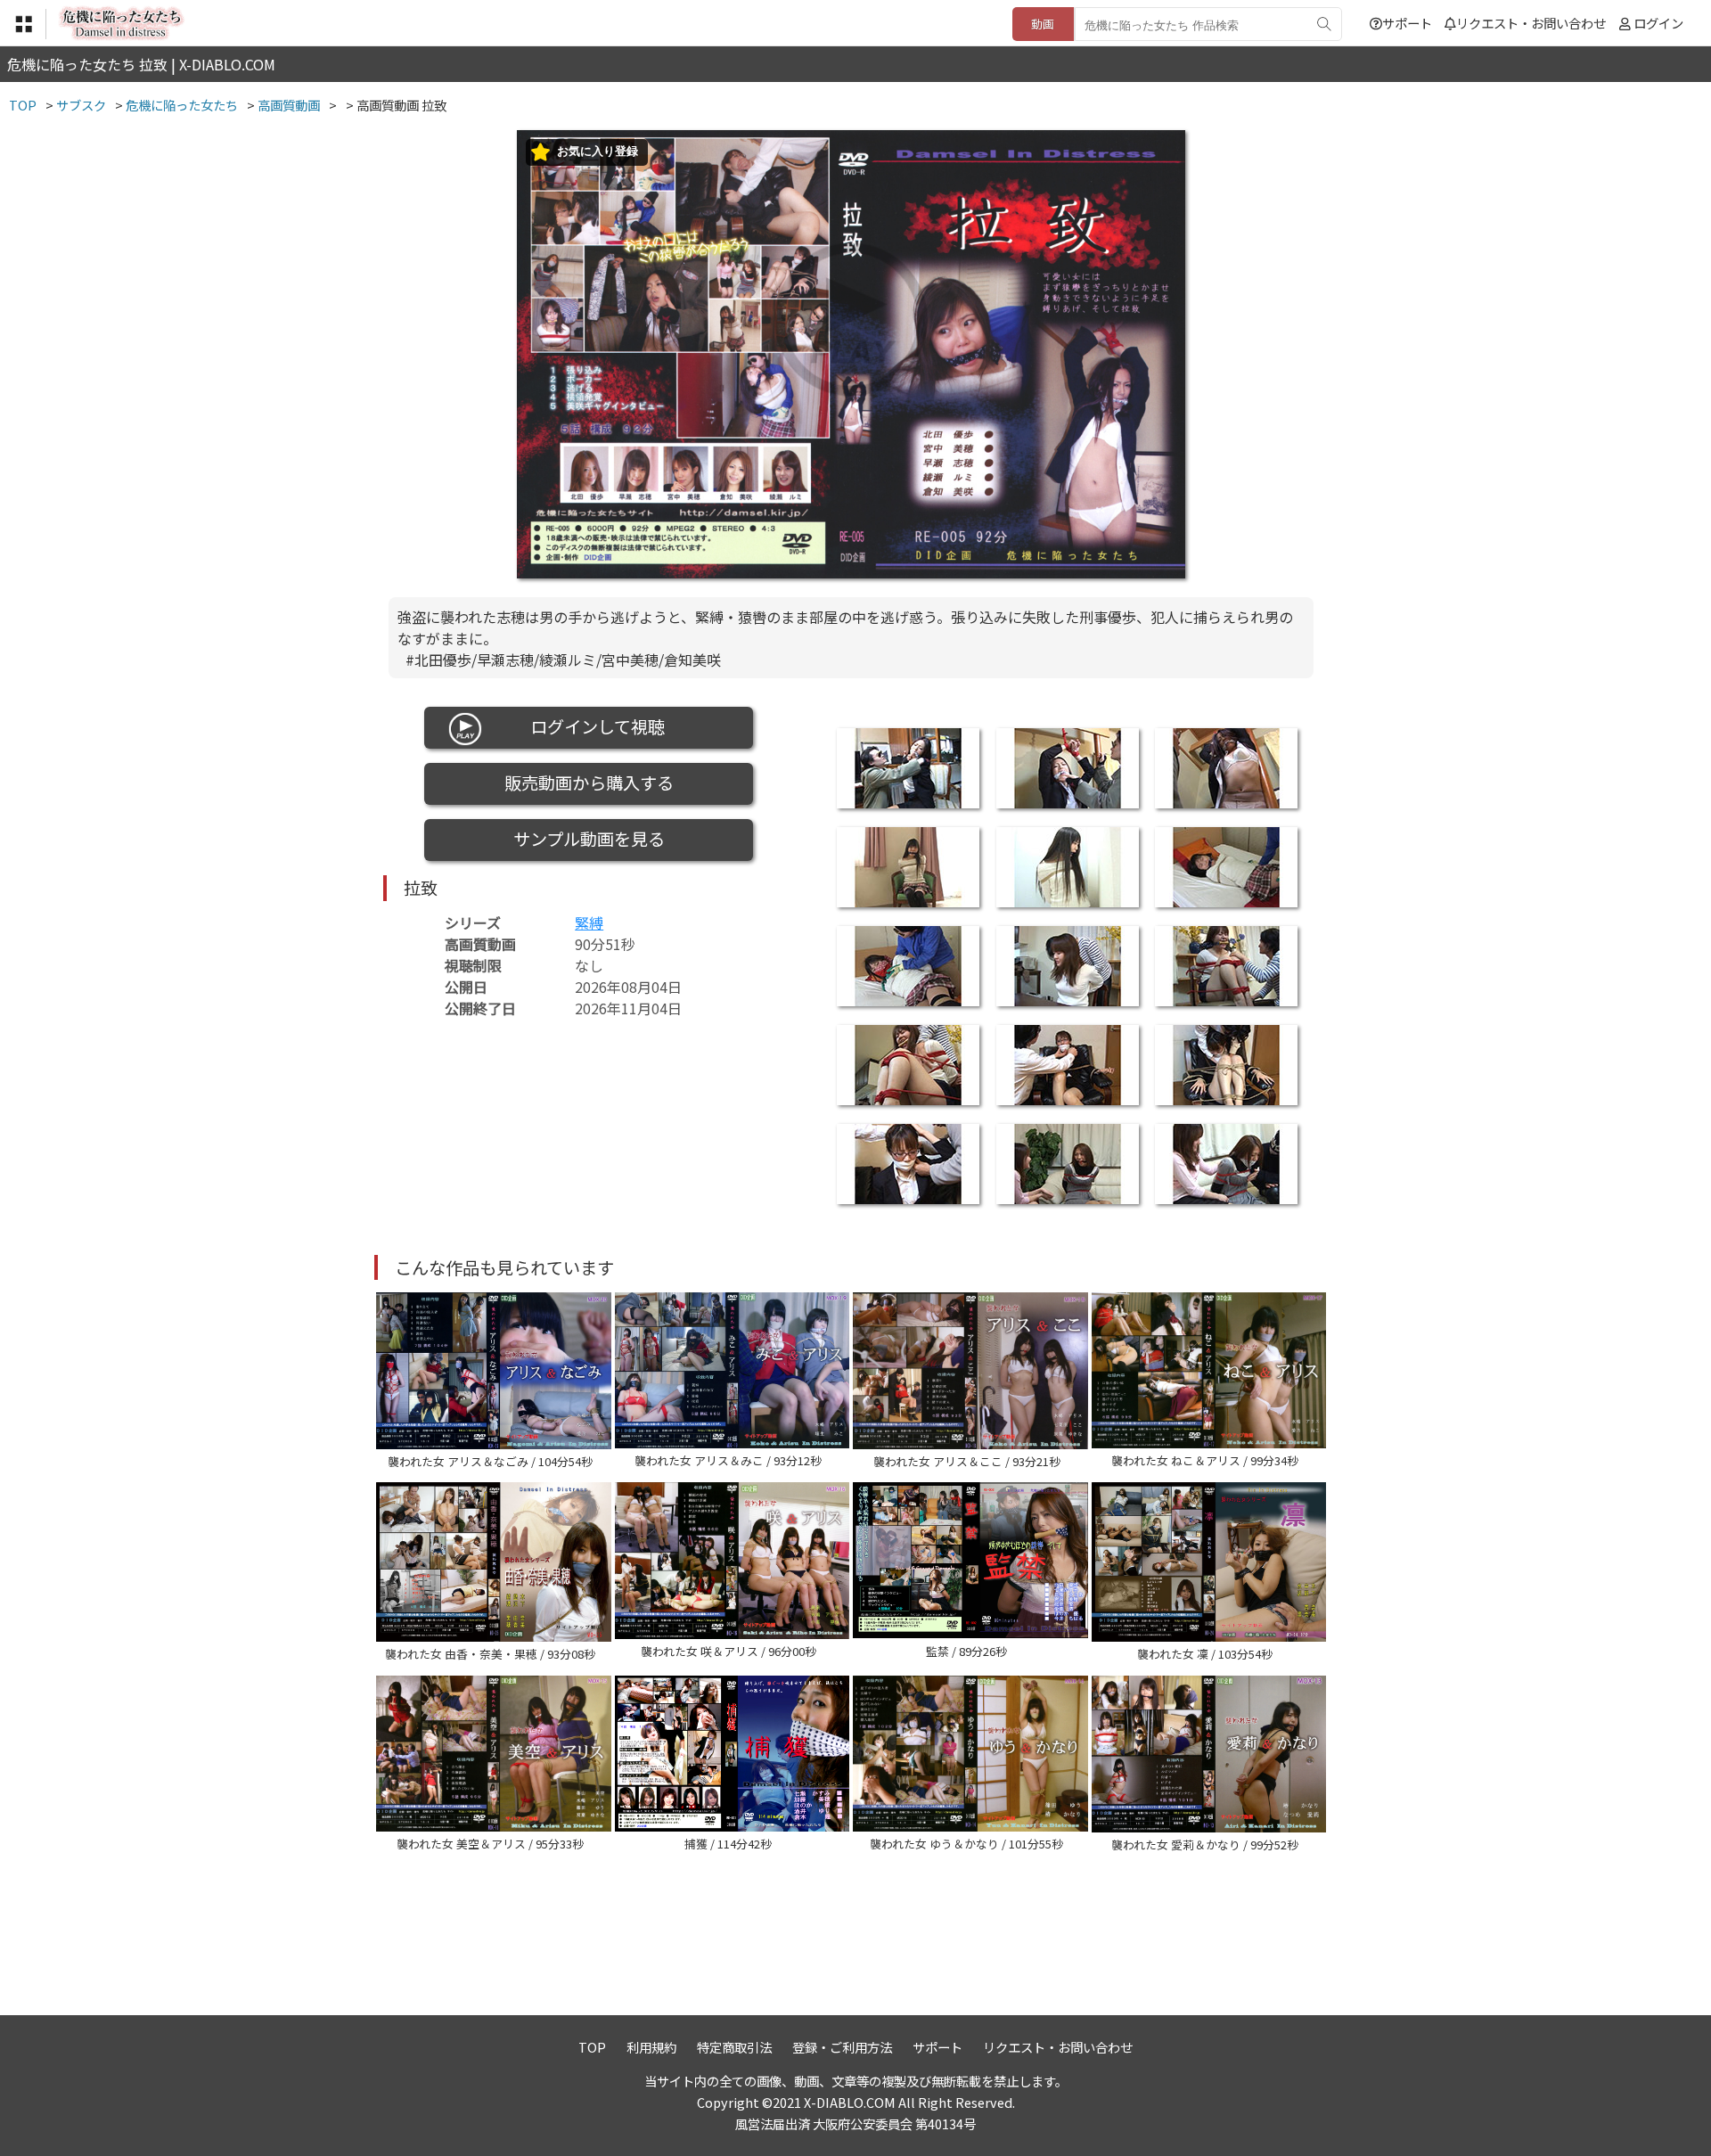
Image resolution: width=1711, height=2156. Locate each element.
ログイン (1658, 23)
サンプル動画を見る (589, 839)
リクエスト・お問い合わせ (1531, 23)
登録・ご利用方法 (842, 2047)
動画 (1043, 24)
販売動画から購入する (589, 783)
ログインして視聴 (589, 726)
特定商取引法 (734, 2047)
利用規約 (651, 2047)
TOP (592, 2047)
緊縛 (589, 922)
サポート (1407, 23)
